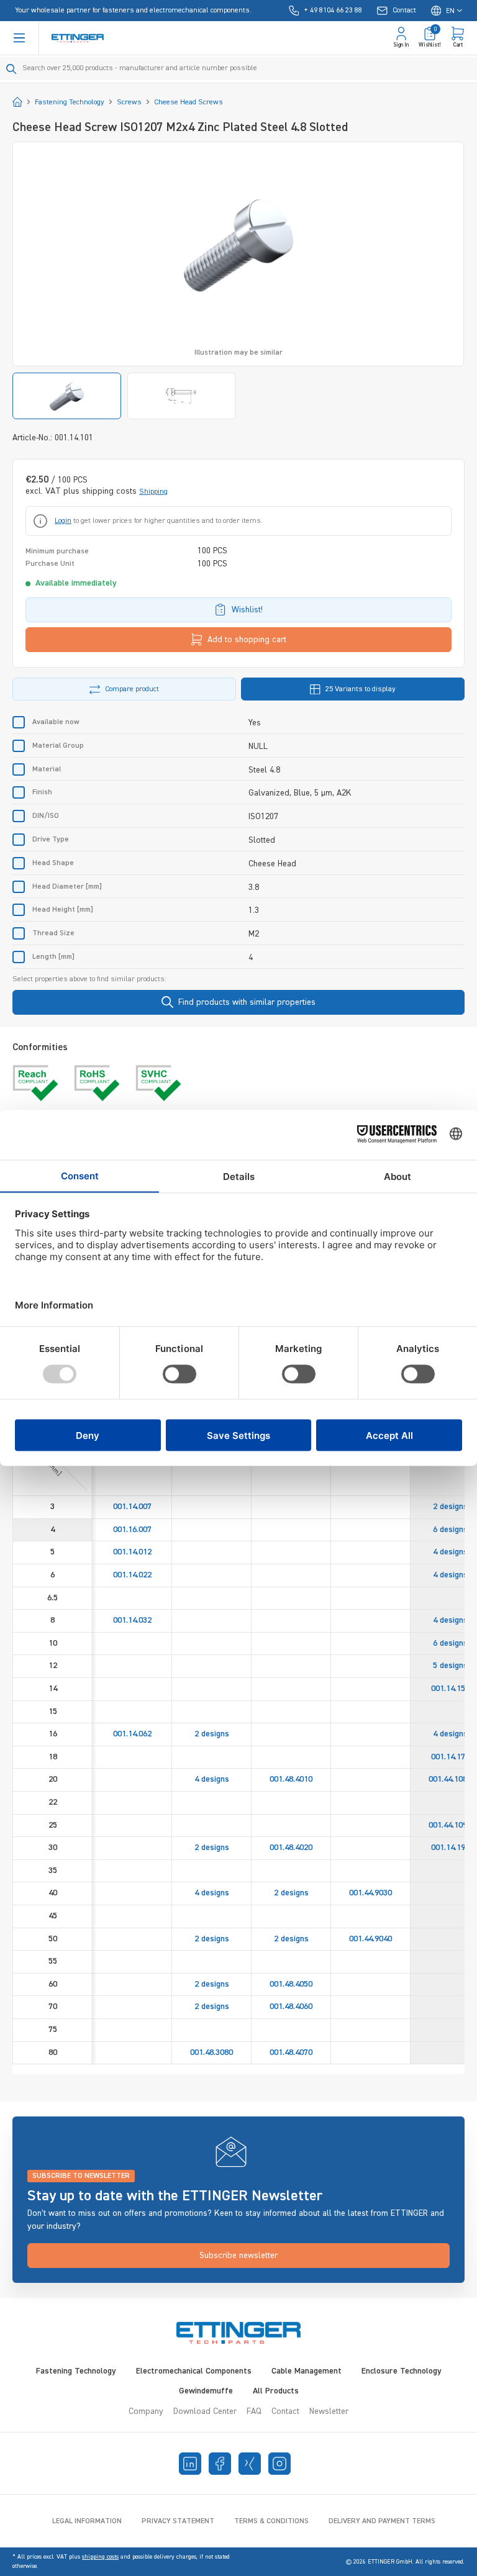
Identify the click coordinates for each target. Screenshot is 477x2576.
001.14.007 (132, 1507)
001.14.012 (132, 1552)
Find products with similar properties (247, 1002)
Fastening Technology (76, 2371)
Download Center (205, 2411)
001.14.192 (450, 1848)
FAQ (254, 2411)
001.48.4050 (291, 1984)
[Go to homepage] (78, 38)
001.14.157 (450, 1689)
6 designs (450, 1530)
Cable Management (307, 2371)
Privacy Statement (178, 2521)
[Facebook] (220, 2464)
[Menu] (19, 38)
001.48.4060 (291, 2007)
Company (146, 2411)
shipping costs (100, 2557)
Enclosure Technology (402, 2371)
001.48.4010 (291, 1779)
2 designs (450, 1507)
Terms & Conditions (271, 2521)
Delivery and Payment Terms (382, 2521)
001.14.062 (132, 1734)
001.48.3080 (211, 2052)
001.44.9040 (370, 1939)
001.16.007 (132, 1530)
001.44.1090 (450, 1825)
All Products (276, 2391)
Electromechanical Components (194, 2371)
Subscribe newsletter (238, 2256)
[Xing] (250, 2464)
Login (63, 521)
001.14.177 (450, 1757)
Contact (285, 2411)
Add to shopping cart (247, 640)
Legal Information (87, 2521)
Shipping (153, 492)
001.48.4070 (291, 2052)
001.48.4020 (291, 1848)
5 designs (450, 1666)
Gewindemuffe (206, 2391)
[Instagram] (279, 2464)
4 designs (450, 1552)
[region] (238, 280)
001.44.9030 (370, 1893)
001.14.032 (132, 1620)
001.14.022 (132, 1575)
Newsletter (329, 2411)
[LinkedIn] (190, 2464)
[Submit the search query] (11, 69)
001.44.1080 (450, 1779)
